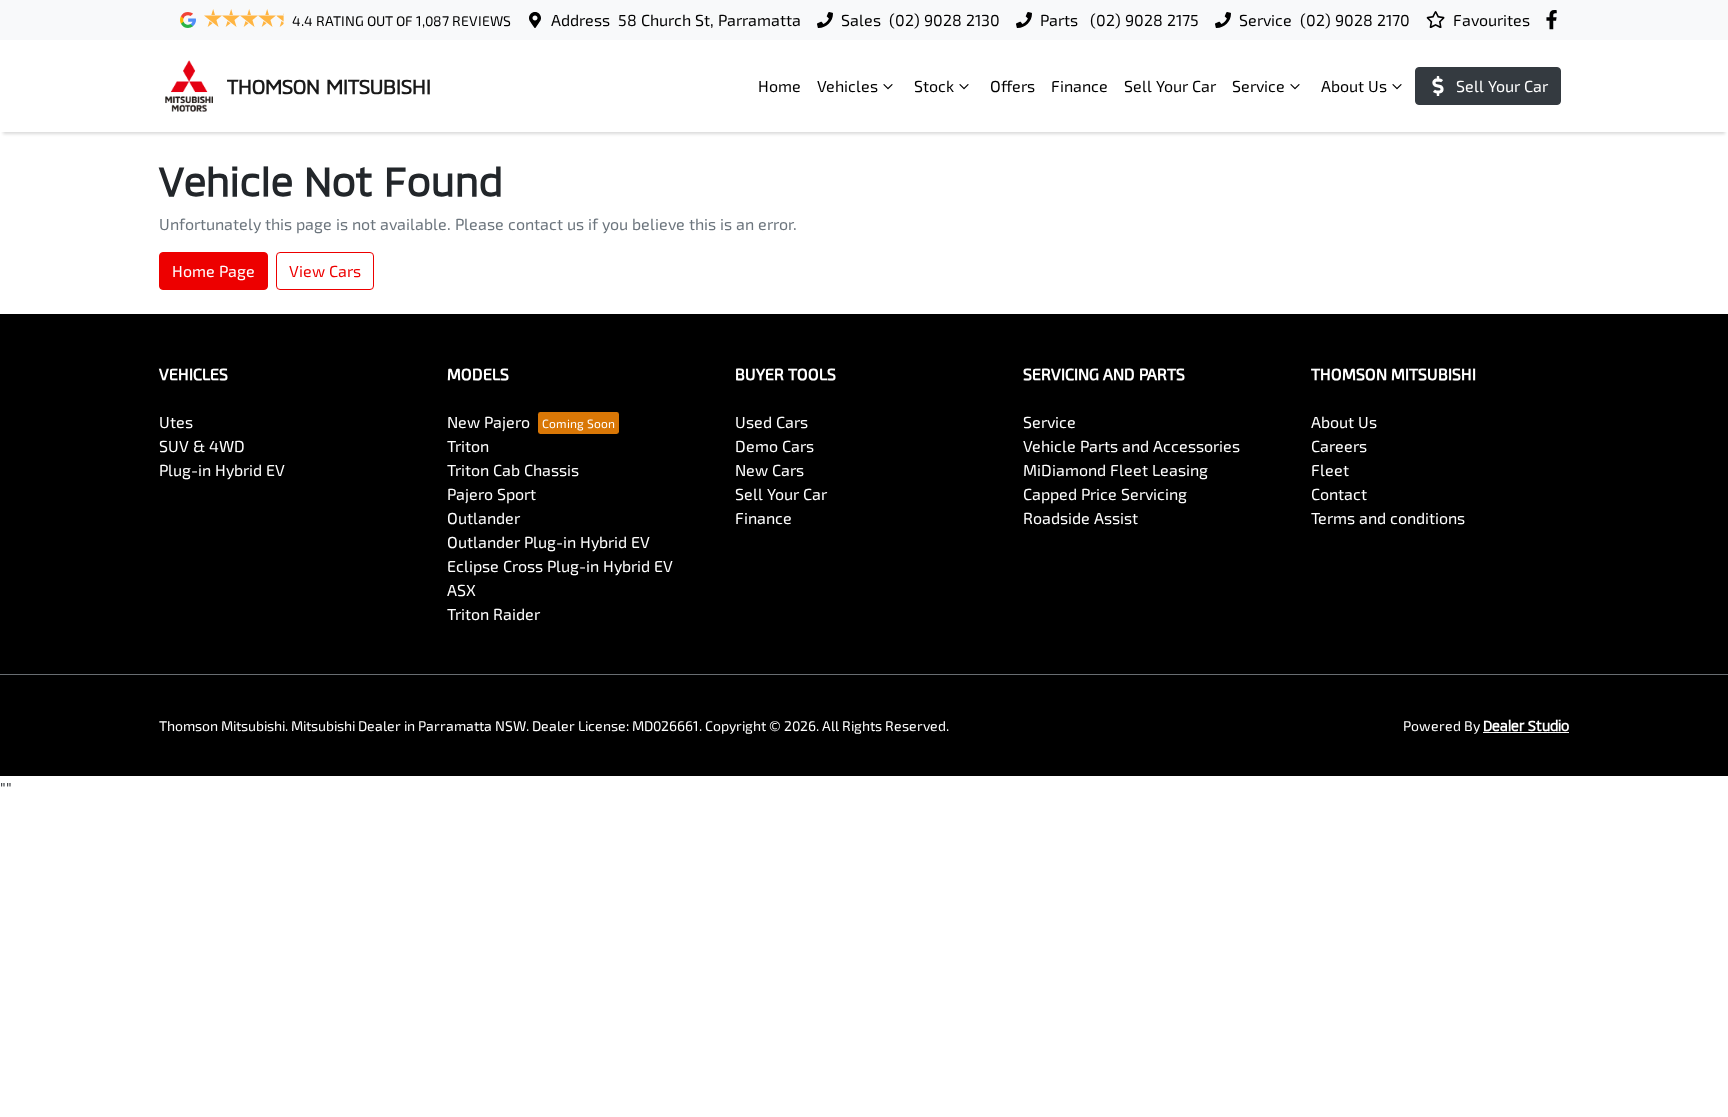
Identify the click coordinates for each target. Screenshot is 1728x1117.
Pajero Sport (491, 493)
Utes (176, 421)
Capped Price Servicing (1105, 493)
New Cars (769, 469)
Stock (934, 85)
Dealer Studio (1526, 725)
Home (779, 85)
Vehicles (847, 85)
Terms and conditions (1388, 517)
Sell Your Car (1170, 85)
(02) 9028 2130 (944, 19)
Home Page (213, 270)
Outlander (483, 517)
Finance (1079, 85)
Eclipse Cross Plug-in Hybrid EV (560, 565)
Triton (468, 445)
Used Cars (771, 421)
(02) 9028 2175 (1142, 19)
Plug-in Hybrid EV (222, 469)
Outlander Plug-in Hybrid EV (548, 541)
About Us (1354, 85)
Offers (1012, 85)
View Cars (325, 270)
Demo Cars (774, 445)
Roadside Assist (1080, 517)
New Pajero (488, 421)
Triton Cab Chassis (513, 469)
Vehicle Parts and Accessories (1131, 445)
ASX (461, 589)
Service (1258, 85)
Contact (1339, 493)
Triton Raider (493, 613)
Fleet (1330, 469)
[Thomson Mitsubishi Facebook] (1555, 19)
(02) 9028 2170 (1355, 19)
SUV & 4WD (202, 445)
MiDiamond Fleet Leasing (1115, 469)
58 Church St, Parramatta (709, 19)
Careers (1339, 445)
